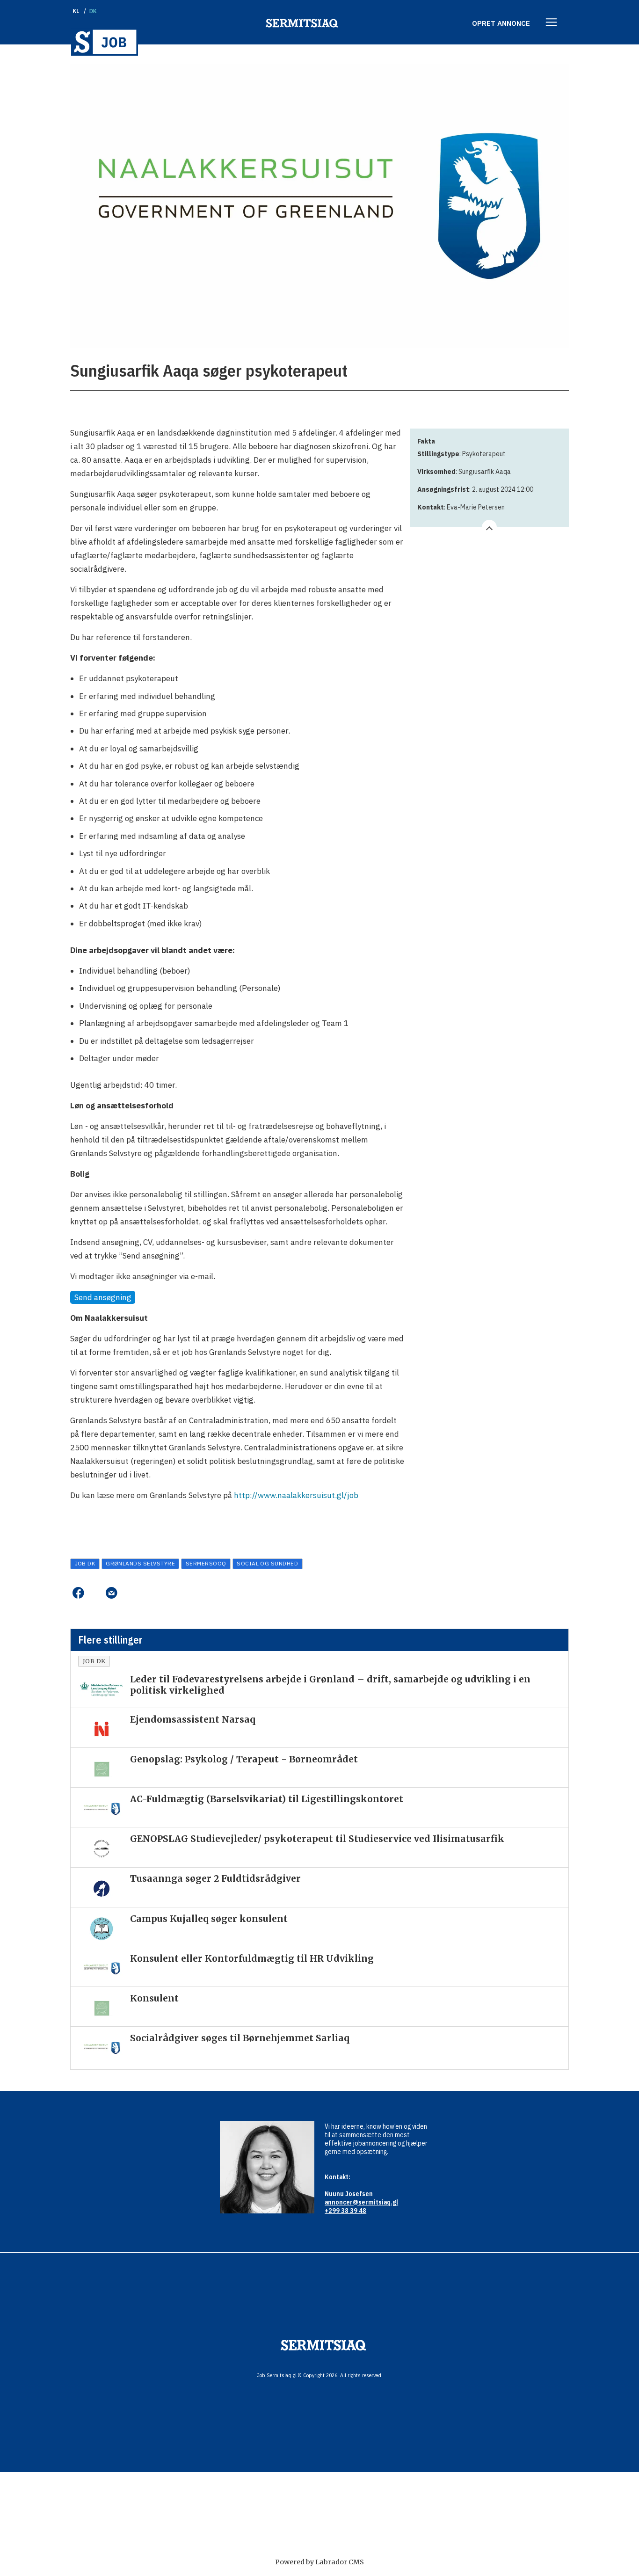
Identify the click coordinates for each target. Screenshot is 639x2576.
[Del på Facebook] (78, 1593)
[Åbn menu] (552, 23)
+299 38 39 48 (345, 2211)
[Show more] (489, 527)
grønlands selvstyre (140, 1563)
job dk (85, 1563)
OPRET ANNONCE (501, 23)
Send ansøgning (103, 1297)
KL (76, 11)
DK (93, 11)
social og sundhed (267, 1563)
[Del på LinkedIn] (95, 1593)
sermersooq (206, 1563)
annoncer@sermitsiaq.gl (361, 2202)
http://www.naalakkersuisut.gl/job (296, 1495)
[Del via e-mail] (111, 1593)
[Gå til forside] (105, 42)
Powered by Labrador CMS (319, 2562)
